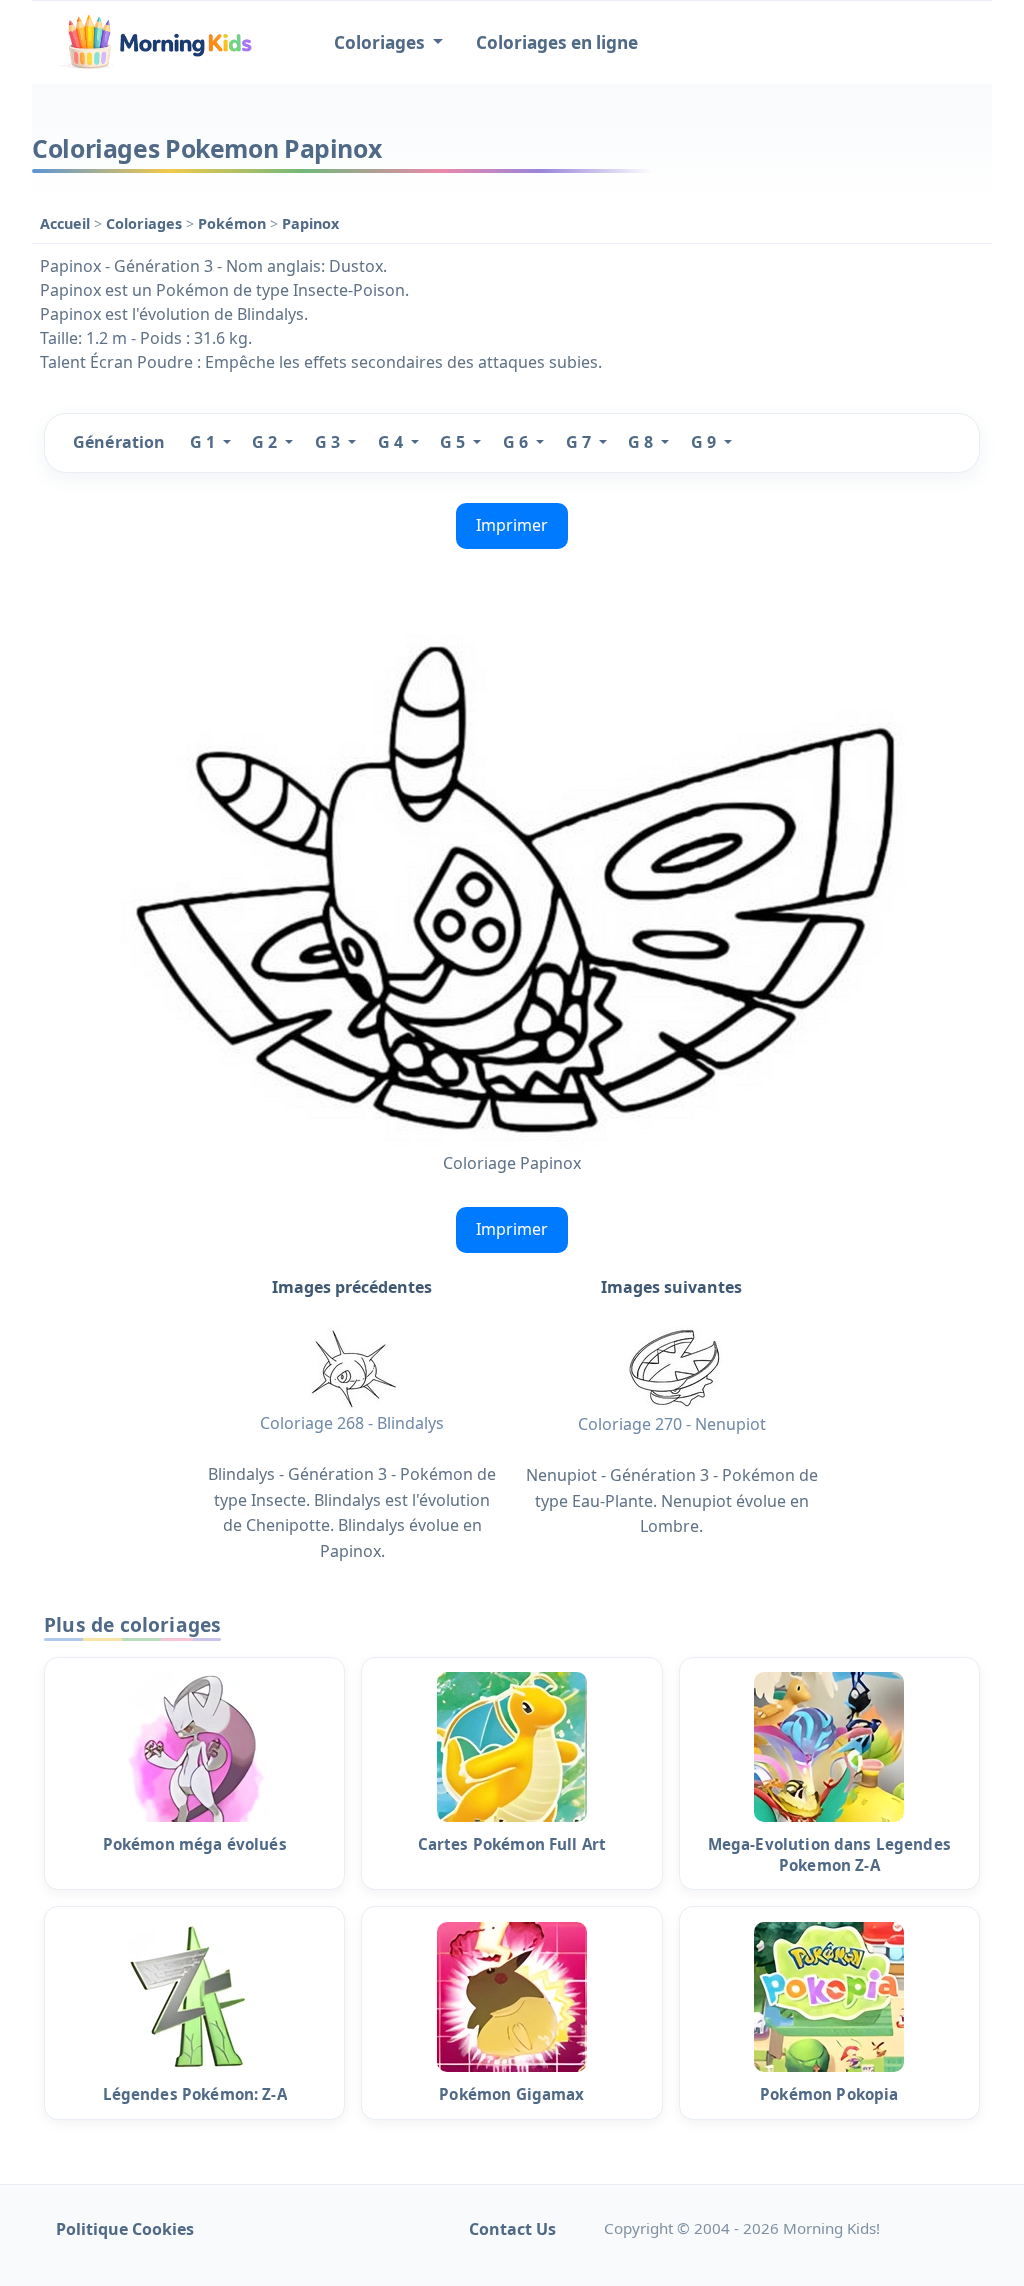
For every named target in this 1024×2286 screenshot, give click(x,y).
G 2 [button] (266, 442)
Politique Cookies (125, 2229)
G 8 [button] (642, 442)
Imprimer (512, 525)
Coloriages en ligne (557, 42)
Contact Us (512, 2229)
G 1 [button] (204, 442)
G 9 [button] (705, 442)
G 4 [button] (392, 442)
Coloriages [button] (381, 42)
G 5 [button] (454, 442)
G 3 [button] (329, 442)
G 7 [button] (580, 442)
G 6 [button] (517, 442)
